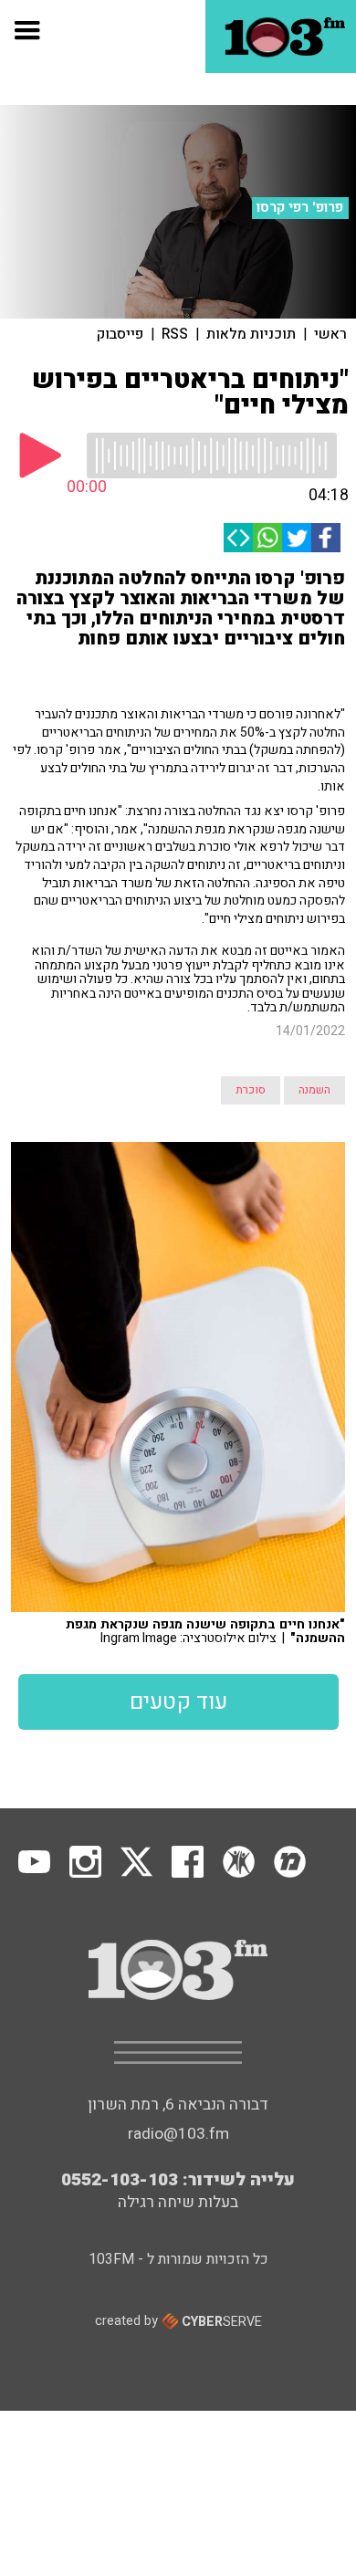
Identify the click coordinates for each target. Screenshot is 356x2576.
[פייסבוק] (326, 538)
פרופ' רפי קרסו (300, 207)
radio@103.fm (178, 2134)
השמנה (314, 1090)
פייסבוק (120, 334)
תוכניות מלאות (251, 334)
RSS (175, 334)
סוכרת (251, 1090)
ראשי (330, 334)
